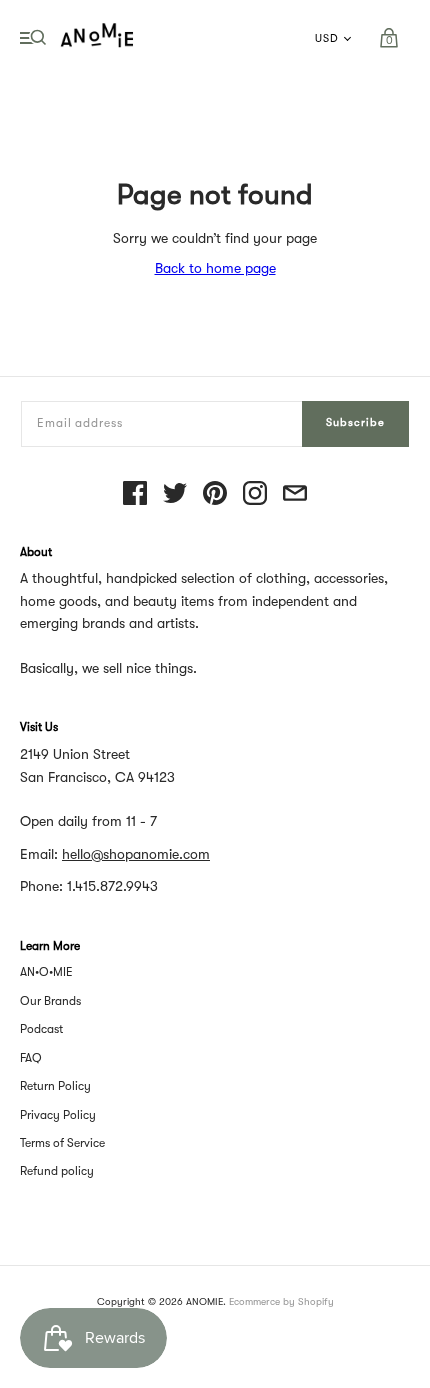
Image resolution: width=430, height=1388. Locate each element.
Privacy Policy (58, 1115)
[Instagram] (255, 494)
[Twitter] (175, 494)
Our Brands (50, 1001)
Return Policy (55, 1086)
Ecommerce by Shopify (281, 1301)
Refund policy (57, 1171)
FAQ (31, 1058)
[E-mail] (295, 494)
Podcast (41, 1029)
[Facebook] (135, 494)
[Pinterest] (215, 494)
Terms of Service (62, 1143)
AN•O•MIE (46, 972)
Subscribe (355, 422)
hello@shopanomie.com (136, 854)
